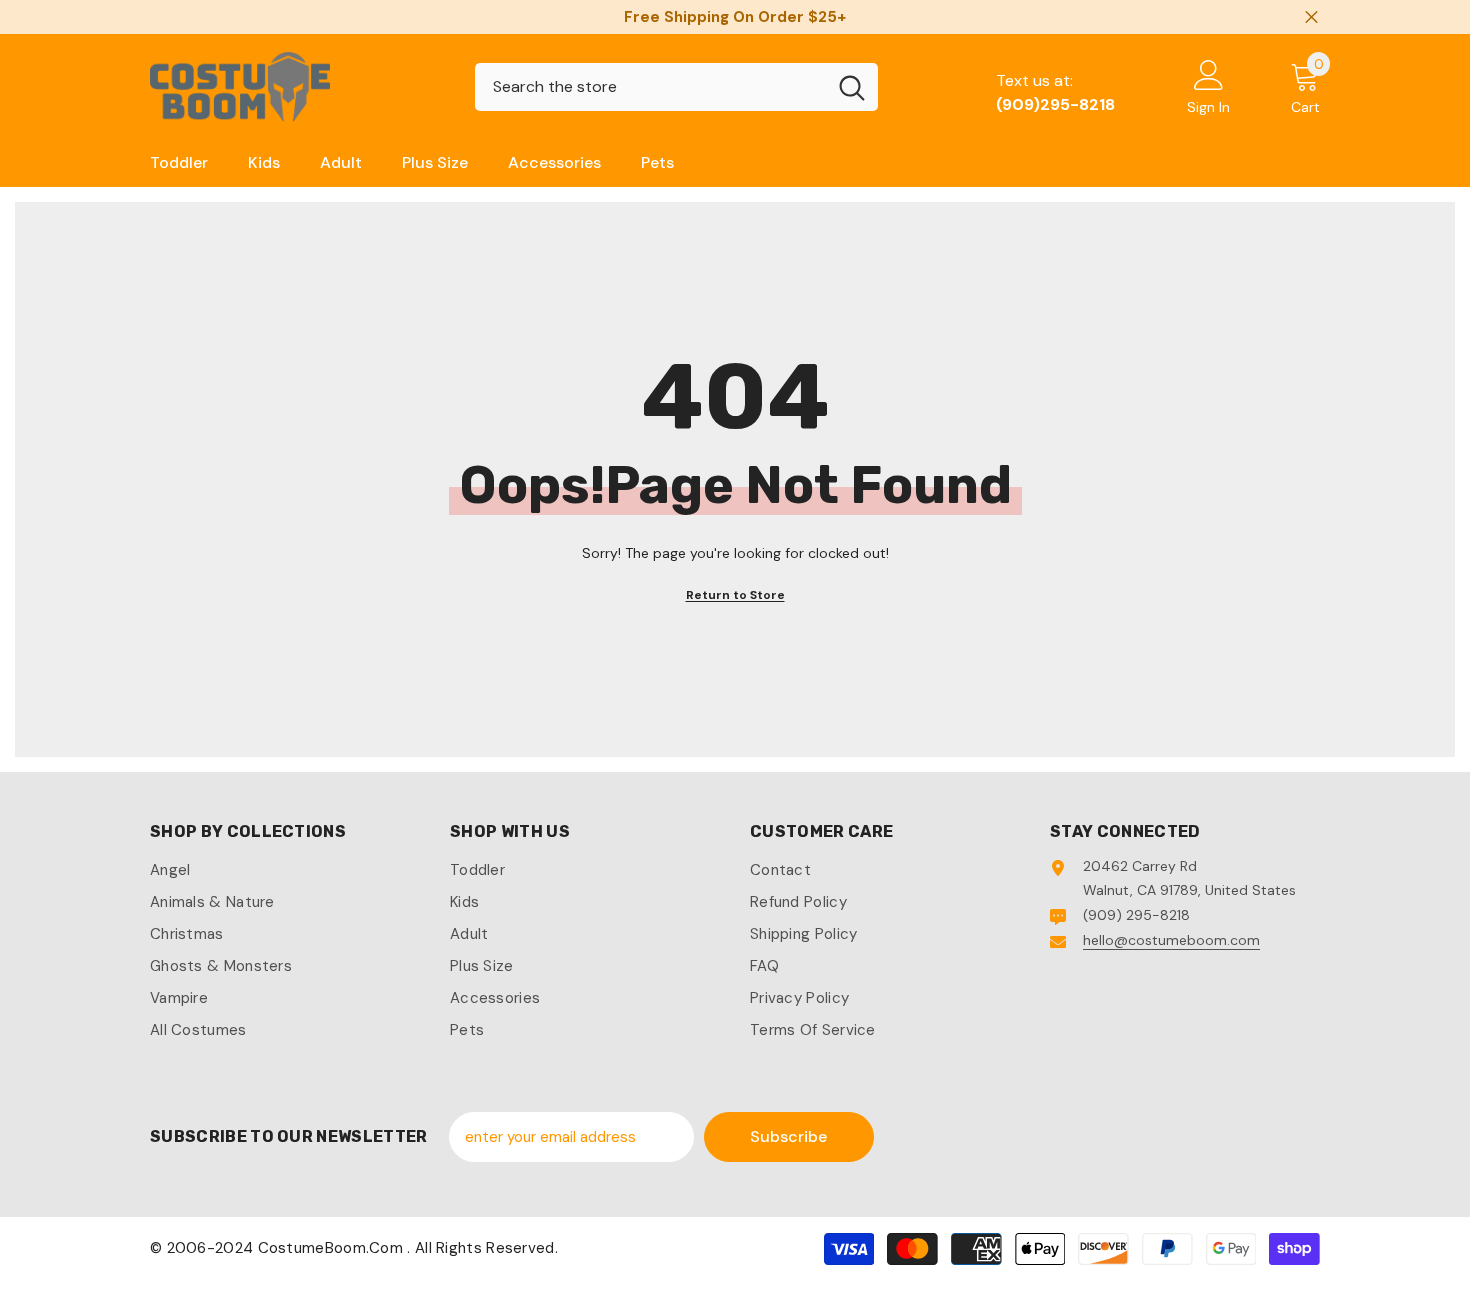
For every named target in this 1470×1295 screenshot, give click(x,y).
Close (1311, 17)
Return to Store (735, 595)
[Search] (676, 87)
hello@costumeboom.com (1171, 940)
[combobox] (650, 87)
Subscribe (788, 1136)
